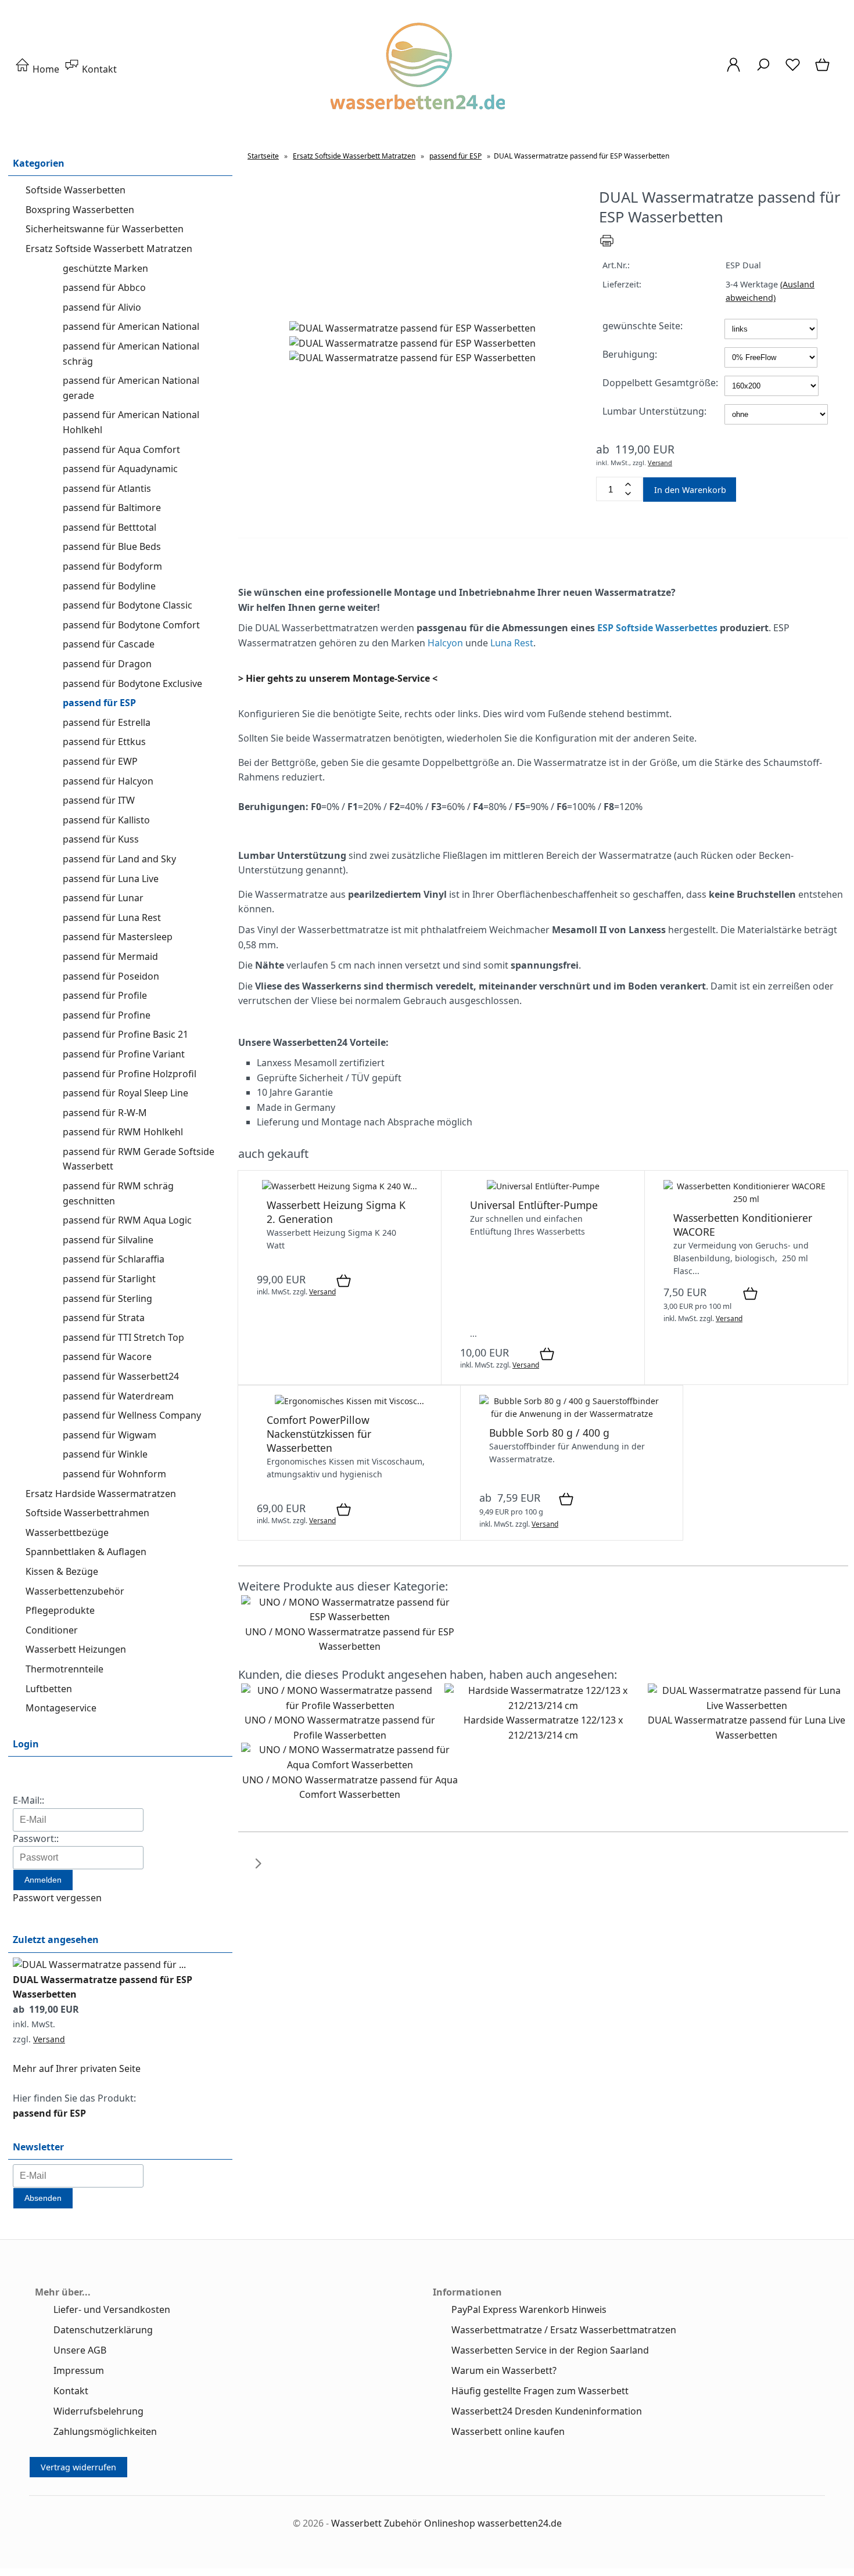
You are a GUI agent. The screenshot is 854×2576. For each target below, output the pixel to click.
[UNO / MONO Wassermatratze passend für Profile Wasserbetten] (340, 1706)
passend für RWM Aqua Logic (127, 1220)
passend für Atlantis (107, 488)
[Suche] (763, 70)
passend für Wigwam (110, 1435)
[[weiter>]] (258, 1870)
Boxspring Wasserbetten (80, 210)
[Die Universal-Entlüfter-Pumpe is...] (543, 1186)
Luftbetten (49, 1689)
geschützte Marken (105, 268)
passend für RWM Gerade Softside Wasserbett (139, 1159)
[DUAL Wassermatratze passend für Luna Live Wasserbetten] (747, 1706)
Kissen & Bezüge (62, 1571)
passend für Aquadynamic (120, 469)
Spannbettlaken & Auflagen (86, 1552)
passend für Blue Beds (112, 546)
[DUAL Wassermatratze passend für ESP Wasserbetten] (99, 1965)
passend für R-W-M (105, 1113)
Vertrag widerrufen (78, 2467)
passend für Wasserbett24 (121, 1376)
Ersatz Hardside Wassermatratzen (101, 1494)
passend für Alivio (102, 307)
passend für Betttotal (110, 527)
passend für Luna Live (111, 879)
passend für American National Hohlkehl (131, 422)
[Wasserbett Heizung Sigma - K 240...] (340, 1186)
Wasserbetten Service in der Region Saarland (550, 2350)
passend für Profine (107, 1015)
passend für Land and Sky (119, 859)
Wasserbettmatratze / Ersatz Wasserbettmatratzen (564, 2330)
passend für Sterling (107, 1298)
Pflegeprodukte (60, 1610)
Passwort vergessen (57, 1898)
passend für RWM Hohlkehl (123, 1132)
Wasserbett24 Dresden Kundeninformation (547, 2411)
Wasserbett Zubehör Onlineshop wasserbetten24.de (446, 2523)
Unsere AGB (80, 2350)
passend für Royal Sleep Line (125, 1093)
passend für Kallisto (106, 820)
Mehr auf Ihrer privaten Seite (77, 2068)
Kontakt (98, 69)
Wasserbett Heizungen (76, 1649)
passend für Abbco (104, 287)
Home (45, 69)
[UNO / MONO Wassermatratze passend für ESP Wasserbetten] (350, 1617)
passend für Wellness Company (132, 1415)
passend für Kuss (101, 839)
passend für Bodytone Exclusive (132, 683)
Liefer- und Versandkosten (112, 2309)
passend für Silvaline (108, 1240)
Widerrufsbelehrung (98, 2411)
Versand (49, 2039)
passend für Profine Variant (124, 1054)
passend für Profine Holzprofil (130, 1074)
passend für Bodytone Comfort (131, 625)
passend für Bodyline (109, 586)
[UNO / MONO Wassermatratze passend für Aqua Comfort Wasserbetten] (350, 1765)
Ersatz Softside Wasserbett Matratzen (109, 249)
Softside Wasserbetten (76, 190)
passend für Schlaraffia (114, 1259)
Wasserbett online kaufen (508, 2431)
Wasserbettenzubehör (75, 1591)
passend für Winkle (105, 1454)
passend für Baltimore (112, 508)
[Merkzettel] (793, 70)
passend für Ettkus (104, 742)
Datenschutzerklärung (103, 2330)
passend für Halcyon (108, 781)
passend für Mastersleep (118, 937)
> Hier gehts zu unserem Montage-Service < (338, 678)
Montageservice (61, 1708)
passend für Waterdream (118, 1396)
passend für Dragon (107, 664)
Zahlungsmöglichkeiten (105, 2431)
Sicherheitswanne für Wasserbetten (105, 229)
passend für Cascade (109, 644)
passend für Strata (104, 1318)
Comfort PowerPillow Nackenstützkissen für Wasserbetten (319, 1434)
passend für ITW (99, 800)
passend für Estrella (107, 722)
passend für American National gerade (131, 388)
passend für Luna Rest (112, 918)
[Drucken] (607, 245)
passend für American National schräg (131, 354)
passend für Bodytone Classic (128, 605)
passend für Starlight (109, 1279)
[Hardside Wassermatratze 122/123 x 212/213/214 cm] (543, 1706)
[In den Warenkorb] (344, 1282)
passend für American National (131, 326)
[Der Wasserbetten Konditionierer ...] (746, 1199)
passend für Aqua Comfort (121, 449)
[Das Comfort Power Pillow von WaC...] (349, 1401)
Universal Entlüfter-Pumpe (534, 1205)
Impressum (79, 2370)
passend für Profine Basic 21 (125, 1034)
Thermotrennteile (64, 1669)
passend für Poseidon (111, 976)
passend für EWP (100, 761)
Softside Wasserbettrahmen (87, 1513)
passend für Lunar (103, 898)
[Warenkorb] (824, 70)
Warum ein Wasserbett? (504, 2370)
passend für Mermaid (110, 956)
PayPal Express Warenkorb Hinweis (529, 2309)
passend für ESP (99, 703)
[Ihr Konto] (733, 70)
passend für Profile (105, 995)
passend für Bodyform (112, 566)
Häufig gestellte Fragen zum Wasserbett (540, 2391)
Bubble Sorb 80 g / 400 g (549, 1433)
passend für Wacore (107, 1357)
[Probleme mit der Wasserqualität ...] (572, 1414)
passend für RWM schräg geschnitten (118, 1193)
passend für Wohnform (114, 1474)
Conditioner (52, 1630)
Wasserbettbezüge (67, 1532)
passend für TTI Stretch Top (123, 1337)
